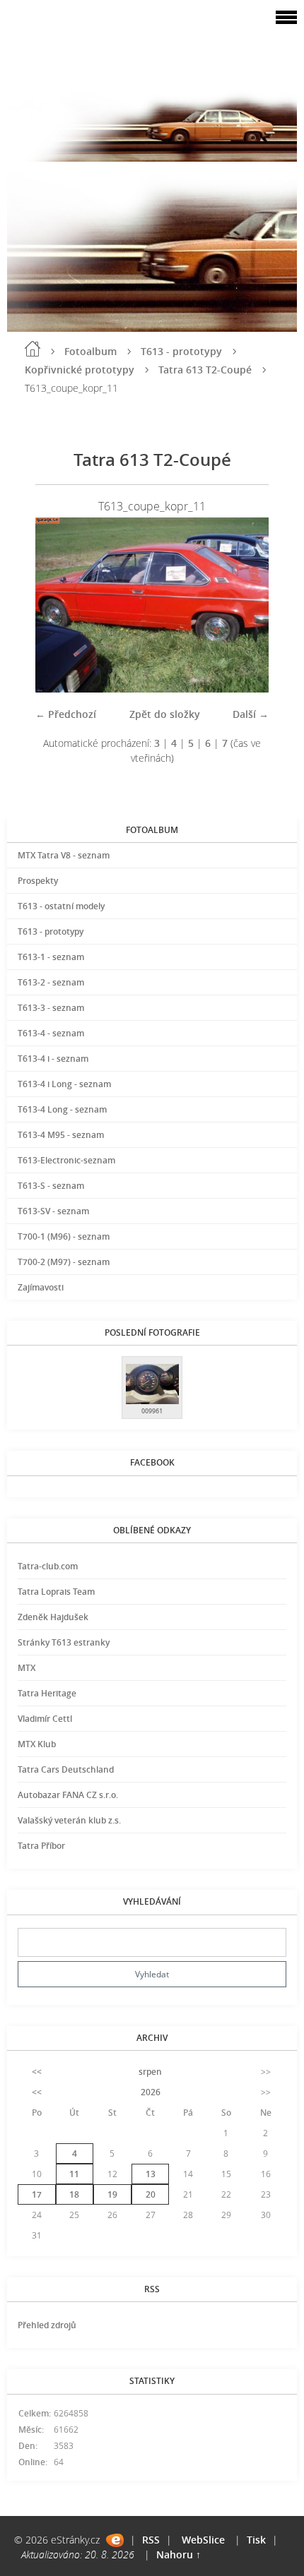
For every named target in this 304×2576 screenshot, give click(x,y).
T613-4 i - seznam (53, 1059)
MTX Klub (37, 1744)
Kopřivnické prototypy (80, 370)
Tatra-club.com (48, 1566)
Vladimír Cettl (45, 1719)
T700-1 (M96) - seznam (64, 1236)
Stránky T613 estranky (64, 1642)
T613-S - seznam (51, 1186)
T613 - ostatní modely (61, 906)
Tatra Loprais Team (56, 1592)
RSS (151, 2540)
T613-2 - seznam (51, 982)
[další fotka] (246, 605)
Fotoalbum (90, 351)
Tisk (256, 2540)
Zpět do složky (165, 714)
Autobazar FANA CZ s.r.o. (68, 1795)
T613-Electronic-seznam (66, 1160)
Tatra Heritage (47, 1693)
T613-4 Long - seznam (62, 1109)
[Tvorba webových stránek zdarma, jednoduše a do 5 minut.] (115, 2540)
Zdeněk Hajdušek (53, 1617)
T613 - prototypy (181, 351)
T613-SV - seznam (53, 1211)
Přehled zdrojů (47, 2325)
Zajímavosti (41, 1287)
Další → (251, 714)
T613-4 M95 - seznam (61, 1135)
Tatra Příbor (41, 1846)
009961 (152, 1411)
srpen (150, 2072)
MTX (27, 1668)
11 (74, 2174)
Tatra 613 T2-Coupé (205, 370)
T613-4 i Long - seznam (64, 1084)
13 (151, 2174)
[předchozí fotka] (58, 605)
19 (112, 2194)
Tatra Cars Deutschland (66, 1769)
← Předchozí (66, 714)
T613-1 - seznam (51, 957)
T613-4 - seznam (51, 1033)
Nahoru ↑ (179, 2554)
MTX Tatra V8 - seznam (64, 855)
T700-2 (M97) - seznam (64, 1262)
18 (74, 2194)
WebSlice (203, 2540)
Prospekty (38, 881)
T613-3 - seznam (51, 1008)
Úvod (33, 349)
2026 (151, 2092)
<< (37, 2072)
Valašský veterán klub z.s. (69, 1820)
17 (37, 2194)
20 (151, 2194)
